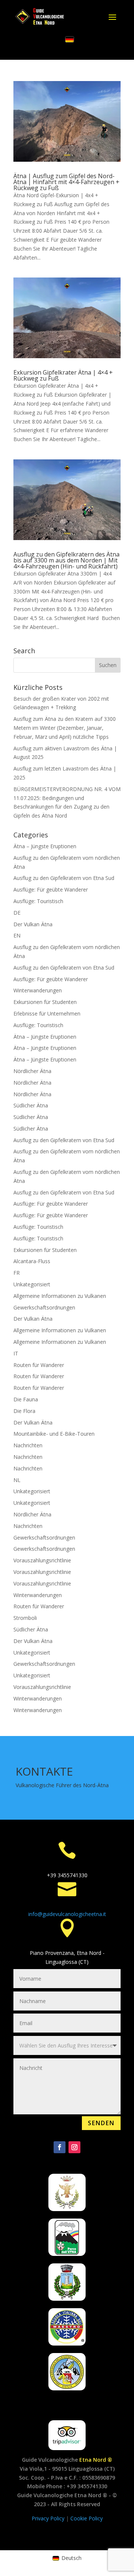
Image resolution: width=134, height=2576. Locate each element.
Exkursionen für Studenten (45, 1002)
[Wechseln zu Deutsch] (70, 40)
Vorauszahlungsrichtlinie (42, 1560)
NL (17, 1480)
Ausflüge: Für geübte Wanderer (51, 889)
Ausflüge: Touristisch (38, 901)
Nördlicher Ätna (32, 1071)
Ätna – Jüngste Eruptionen (45, 846)
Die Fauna (26, 1399)
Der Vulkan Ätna (33, 924)
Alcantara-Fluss (32, 1261)
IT (16, 1353)
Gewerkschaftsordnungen (44, 1307)
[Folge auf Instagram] (74, 2147)
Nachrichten (28, 1445)
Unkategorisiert (32, 1284)
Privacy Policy (49, 2518)
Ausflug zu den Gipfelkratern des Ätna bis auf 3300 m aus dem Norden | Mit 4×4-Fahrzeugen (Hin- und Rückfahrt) (66, 560)
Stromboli (25, 1618)
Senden (101, 2123)
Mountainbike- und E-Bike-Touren (54, 1434)
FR (17, 1273)
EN (17, 935)
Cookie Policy (87, 2518)
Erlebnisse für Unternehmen (47, 1013)
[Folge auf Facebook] (60, 2147)
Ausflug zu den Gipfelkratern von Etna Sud (64, 878)
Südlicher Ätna (31, 1105)
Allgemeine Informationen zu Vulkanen (60, 1296)
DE (17, 913)
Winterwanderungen (38, 990)
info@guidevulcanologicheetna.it (67, 1914)
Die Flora (24, 1411)
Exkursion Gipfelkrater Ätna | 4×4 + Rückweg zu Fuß (63, 375)
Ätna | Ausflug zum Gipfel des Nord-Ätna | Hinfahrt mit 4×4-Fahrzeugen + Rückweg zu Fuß (66, 182)
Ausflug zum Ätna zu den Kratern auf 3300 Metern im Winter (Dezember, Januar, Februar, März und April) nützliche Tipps (65, 728)
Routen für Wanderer (39, 1365)
